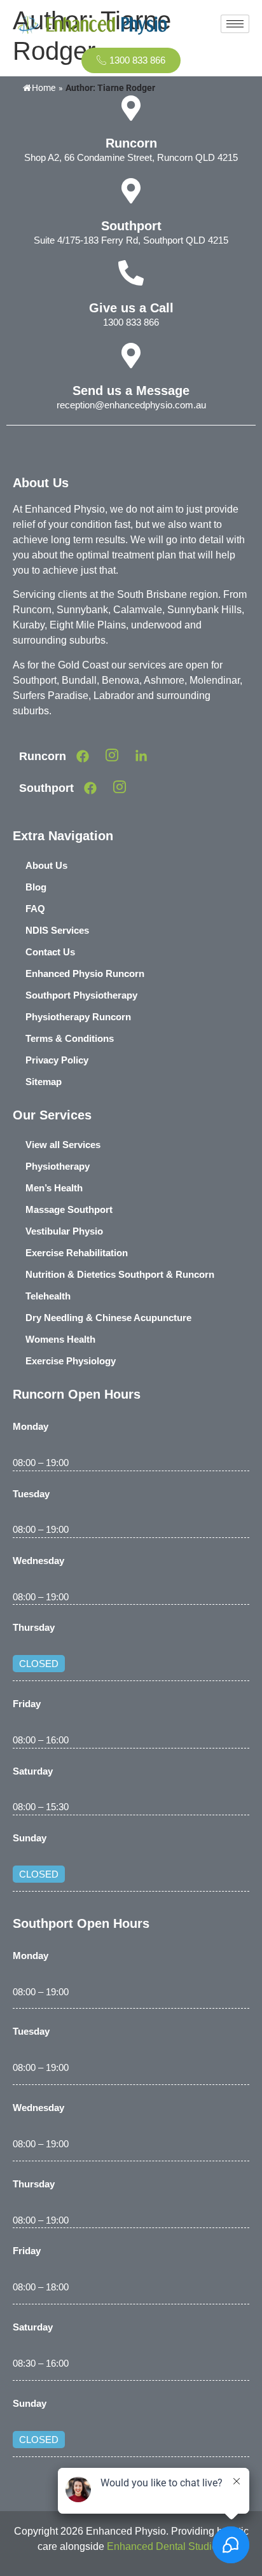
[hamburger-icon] (235, 24)
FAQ (35, 909)
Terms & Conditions (70, 1038)
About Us (46, 865)
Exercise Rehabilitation (77, 1253)
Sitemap (44, 1082)
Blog (36, 887)
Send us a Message (131, 391)
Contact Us (50, 952)
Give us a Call (131, 308)
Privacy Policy (57, 1060)
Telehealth (48, 1296)
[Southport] (131, 191)
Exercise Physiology (71, 1361)
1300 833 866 (131, 322)
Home (44, 88)
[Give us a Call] (131, 273)
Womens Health (60, 1339)
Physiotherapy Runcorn (78, 1017)
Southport (131, 226)
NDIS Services (57, 930)
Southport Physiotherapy (81, 995)
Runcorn (131, 143)
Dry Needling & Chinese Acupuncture (108, 1318)
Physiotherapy (58, 1166)
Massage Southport (69, 1209)
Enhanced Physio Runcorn (85, 973)
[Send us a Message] (131, 356)
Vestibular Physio (64, 1231)
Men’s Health (54, 1188)
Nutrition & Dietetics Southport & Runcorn (120, 1274)
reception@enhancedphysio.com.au (131, 405)
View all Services (63, 1145)
